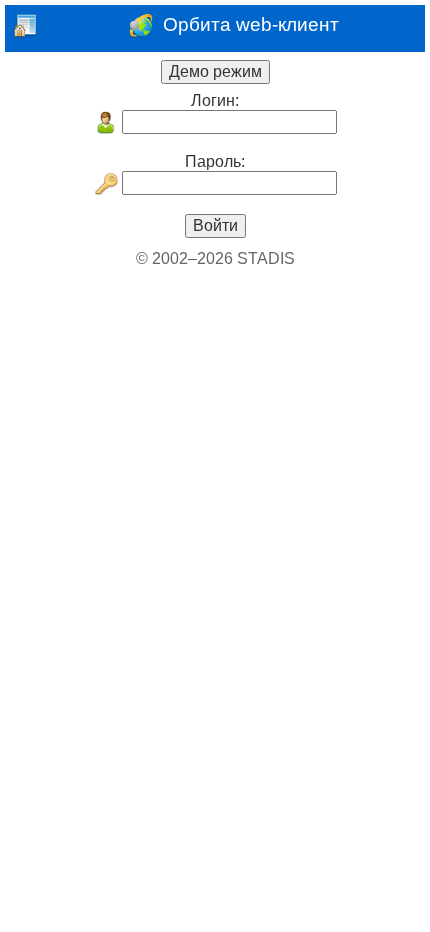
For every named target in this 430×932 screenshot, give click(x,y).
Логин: (215, 100)
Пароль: (215, 161)
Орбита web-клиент (246, 25)
